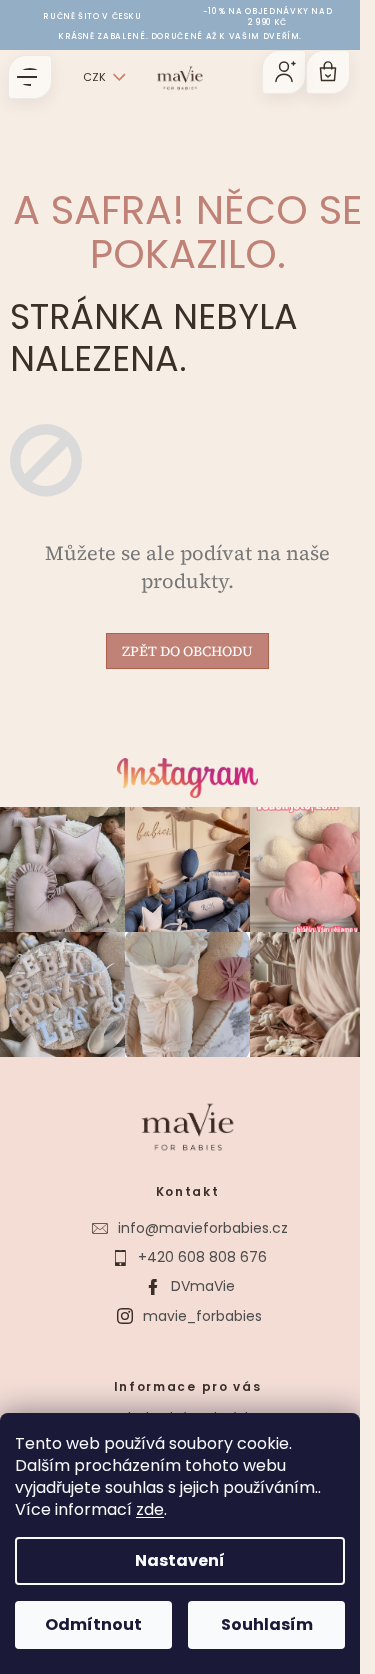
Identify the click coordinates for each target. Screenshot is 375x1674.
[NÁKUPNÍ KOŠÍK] (328, 72)
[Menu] (30, 77)
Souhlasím (267, 1624)
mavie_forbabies (202, 1316)
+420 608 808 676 (202, 1257)
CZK (94, 77)
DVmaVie (203, 1286)
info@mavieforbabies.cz (203, 1228)
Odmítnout (93, 1624)
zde (150, 1509)
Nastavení (180, 1560)
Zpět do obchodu (187, 651)
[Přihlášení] (284, 72)
